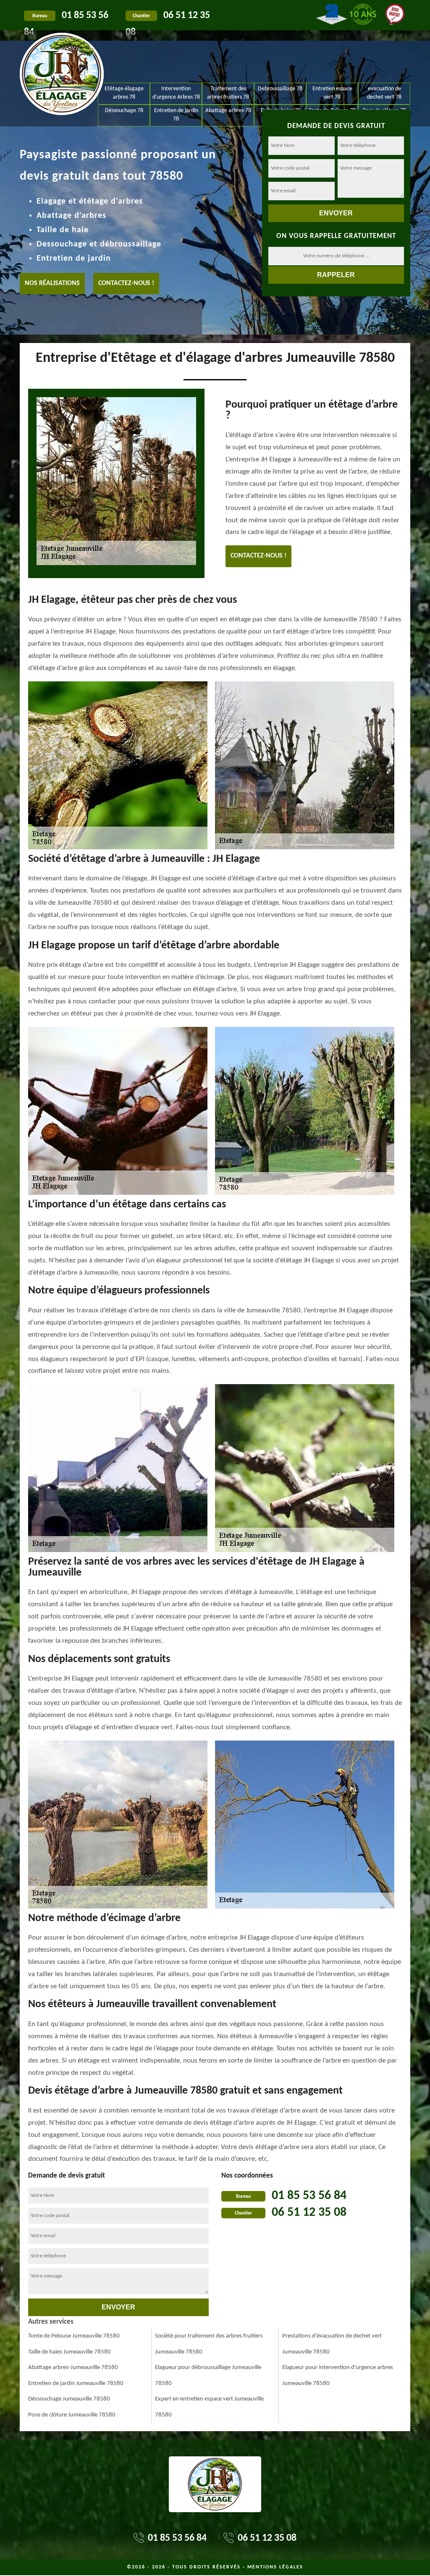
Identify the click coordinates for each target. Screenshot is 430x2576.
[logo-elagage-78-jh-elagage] (62, 55)
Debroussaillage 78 (280, 89)
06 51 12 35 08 (309, 2213)
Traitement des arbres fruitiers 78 (228, 93)
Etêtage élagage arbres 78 (124, 93)
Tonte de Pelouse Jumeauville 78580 (74, 2336)
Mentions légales (275, 2567)
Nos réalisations (52, 283)
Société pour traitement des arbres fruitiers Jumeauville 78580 (209, 2344)
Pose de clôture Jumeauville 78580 (72, 2415)
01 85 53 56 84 (309, 2196)
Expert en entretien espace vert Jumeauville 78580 (209, 2407)
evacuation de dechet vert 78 (384, 93)
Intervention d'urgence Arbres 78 (176, 93)
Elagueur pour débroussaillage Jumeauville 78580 (208, 2376)
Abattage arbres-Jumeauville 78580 (73, 2368)
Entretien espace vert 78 (332, 93)
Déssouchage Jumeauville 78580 (69, 2399)
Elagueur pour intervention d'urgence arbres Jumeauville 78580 (338, 2376)
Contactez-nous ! (126, 283)
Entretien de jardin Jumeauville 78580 (76, 2384)
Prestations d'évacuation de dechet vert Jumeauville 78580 (332, 2344)
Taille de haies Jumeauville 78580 (69, 2352)
